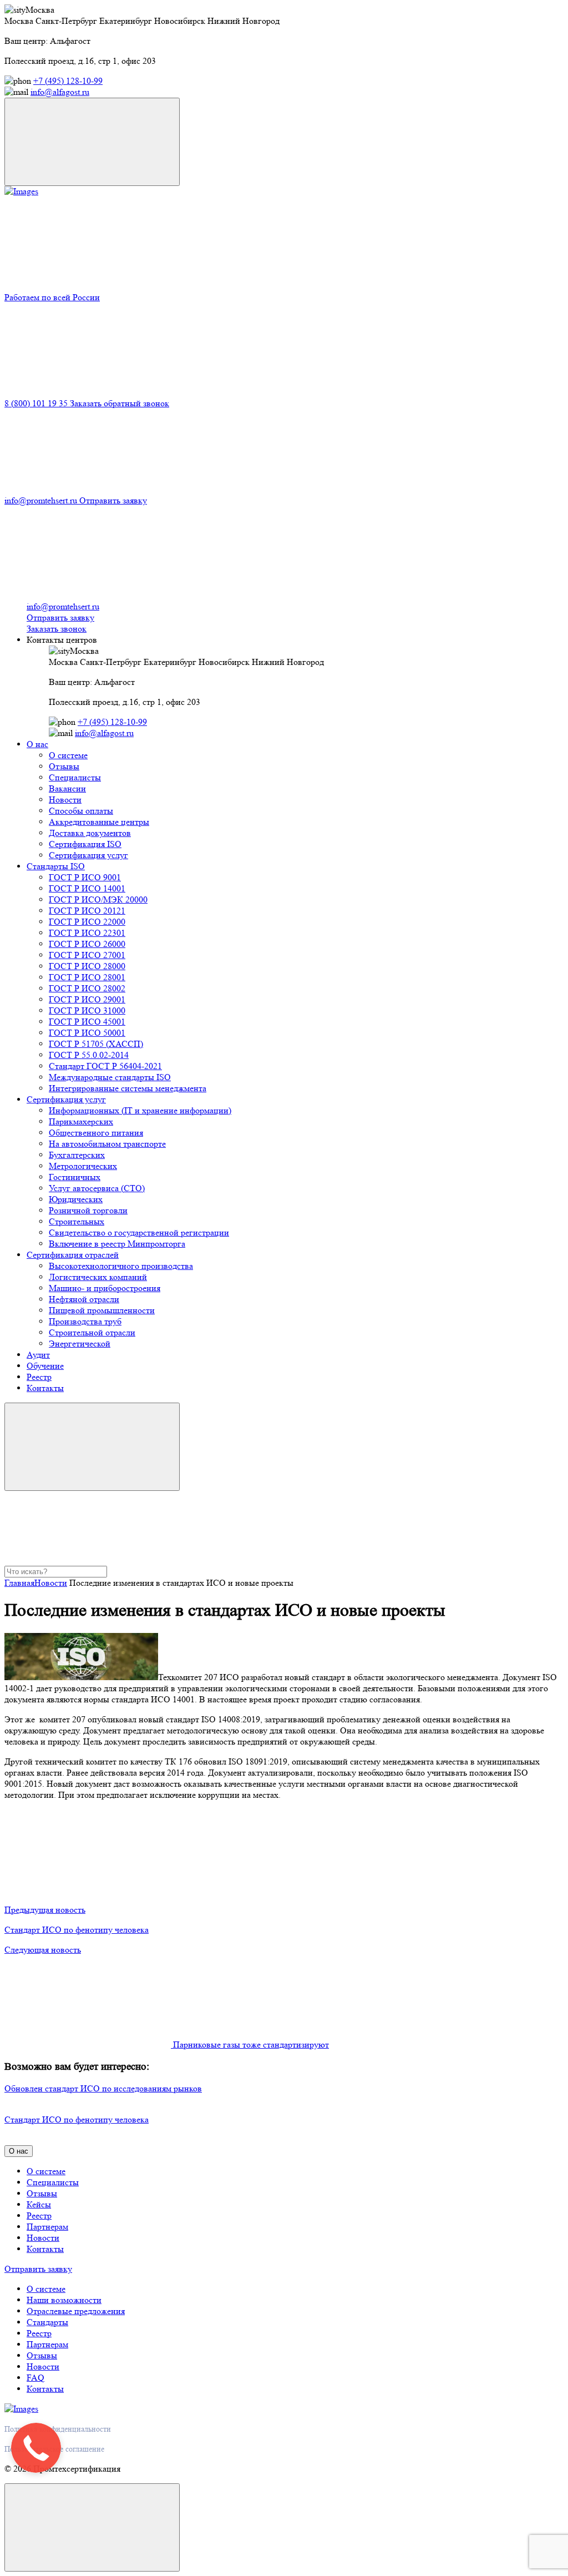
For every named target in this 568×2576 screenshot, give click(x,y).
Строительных (77, 1221)
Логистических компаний (98, 1277)
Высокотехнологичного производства (121, 1266)
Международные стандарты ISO (110, 1077)
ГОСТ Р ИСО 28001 (87, 977)
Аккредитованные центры (99, 822)
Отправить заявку (113, 500)
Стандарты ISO (56, 866)
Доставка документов (90, 833)
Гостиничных (75, 1177)
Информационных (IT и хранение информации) (140, 1110)
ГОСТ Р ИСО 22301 (87, 933)
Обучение (45, 1366)
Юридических (76, 1199)
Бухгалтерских (77, 1155)
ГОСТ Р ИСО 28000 (87, 966)
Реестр (39, 1377)
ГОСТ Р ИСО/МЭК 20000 (98, 899)
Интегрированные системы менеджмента (128, 1088)
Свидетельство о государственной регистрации (139, 1232)
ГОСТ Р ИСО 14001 (87, 888)
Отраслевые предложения (76, 2311)
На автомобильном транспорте (107, 1144)
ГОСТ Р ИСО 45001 (87, 1022)
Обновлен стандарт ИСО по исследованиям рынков (103, 2088)
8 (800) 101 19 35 (37, 403)
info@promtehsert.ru (42, 500)
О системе (68, 755)
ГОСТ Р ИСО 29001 (87, 999)
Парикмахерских (81, 1121)
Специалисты (75, 777)
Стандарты (47, 2322)
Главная (19, 1583)
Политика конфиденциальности (58, 2429)
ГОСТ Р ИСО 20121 (87, 911)
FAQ (35, 2378)
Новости (65, 800)
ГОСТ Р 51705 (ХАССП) (96, 1044)
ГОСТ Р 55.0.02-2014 (89, 1055)
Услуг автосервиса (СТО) (97, 1188)
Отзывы (64, 766)
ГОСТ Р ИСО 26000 (87, 944)
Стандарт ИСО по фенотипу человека (77, 2119)
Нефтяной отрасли (84, 1299)
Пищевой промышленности (102, 1310)
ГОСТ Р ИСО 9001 (85, 877)
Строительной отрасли (92, 1332)
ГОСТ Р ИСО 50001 (87, 1033)
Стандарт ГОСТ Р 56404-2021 (105, 1066)
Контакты (45, 1388)
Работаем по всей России (52, 297)
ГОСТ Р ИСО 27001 (87, 955)
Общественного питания (96, 1133)
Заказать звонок (57, 629)
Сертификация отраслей (73, 1255)
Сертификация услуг (88, 855)
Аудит (38, 1355)
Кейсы (39, 2204)
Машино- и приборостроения (105, 1288)
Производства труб (85, 1321)
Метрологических (83, 1166)
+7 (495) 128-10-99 (68, 81)
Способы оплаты (81, 811)
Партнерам (47, 2227)
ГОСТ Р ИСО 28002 (87, 988)
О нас (37, 744)
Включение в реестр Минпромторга (117, 1244)
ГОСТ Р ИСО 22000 (87, 922)
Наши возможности (64, 2300)
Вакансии (67, 788)
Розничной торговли (88, 1210)
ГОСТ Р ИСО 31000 (87, 1010)
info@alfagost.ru (60, 92)
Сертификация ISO (85, 844)
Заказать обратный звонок (120, 403)
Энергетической (80, 1344)
